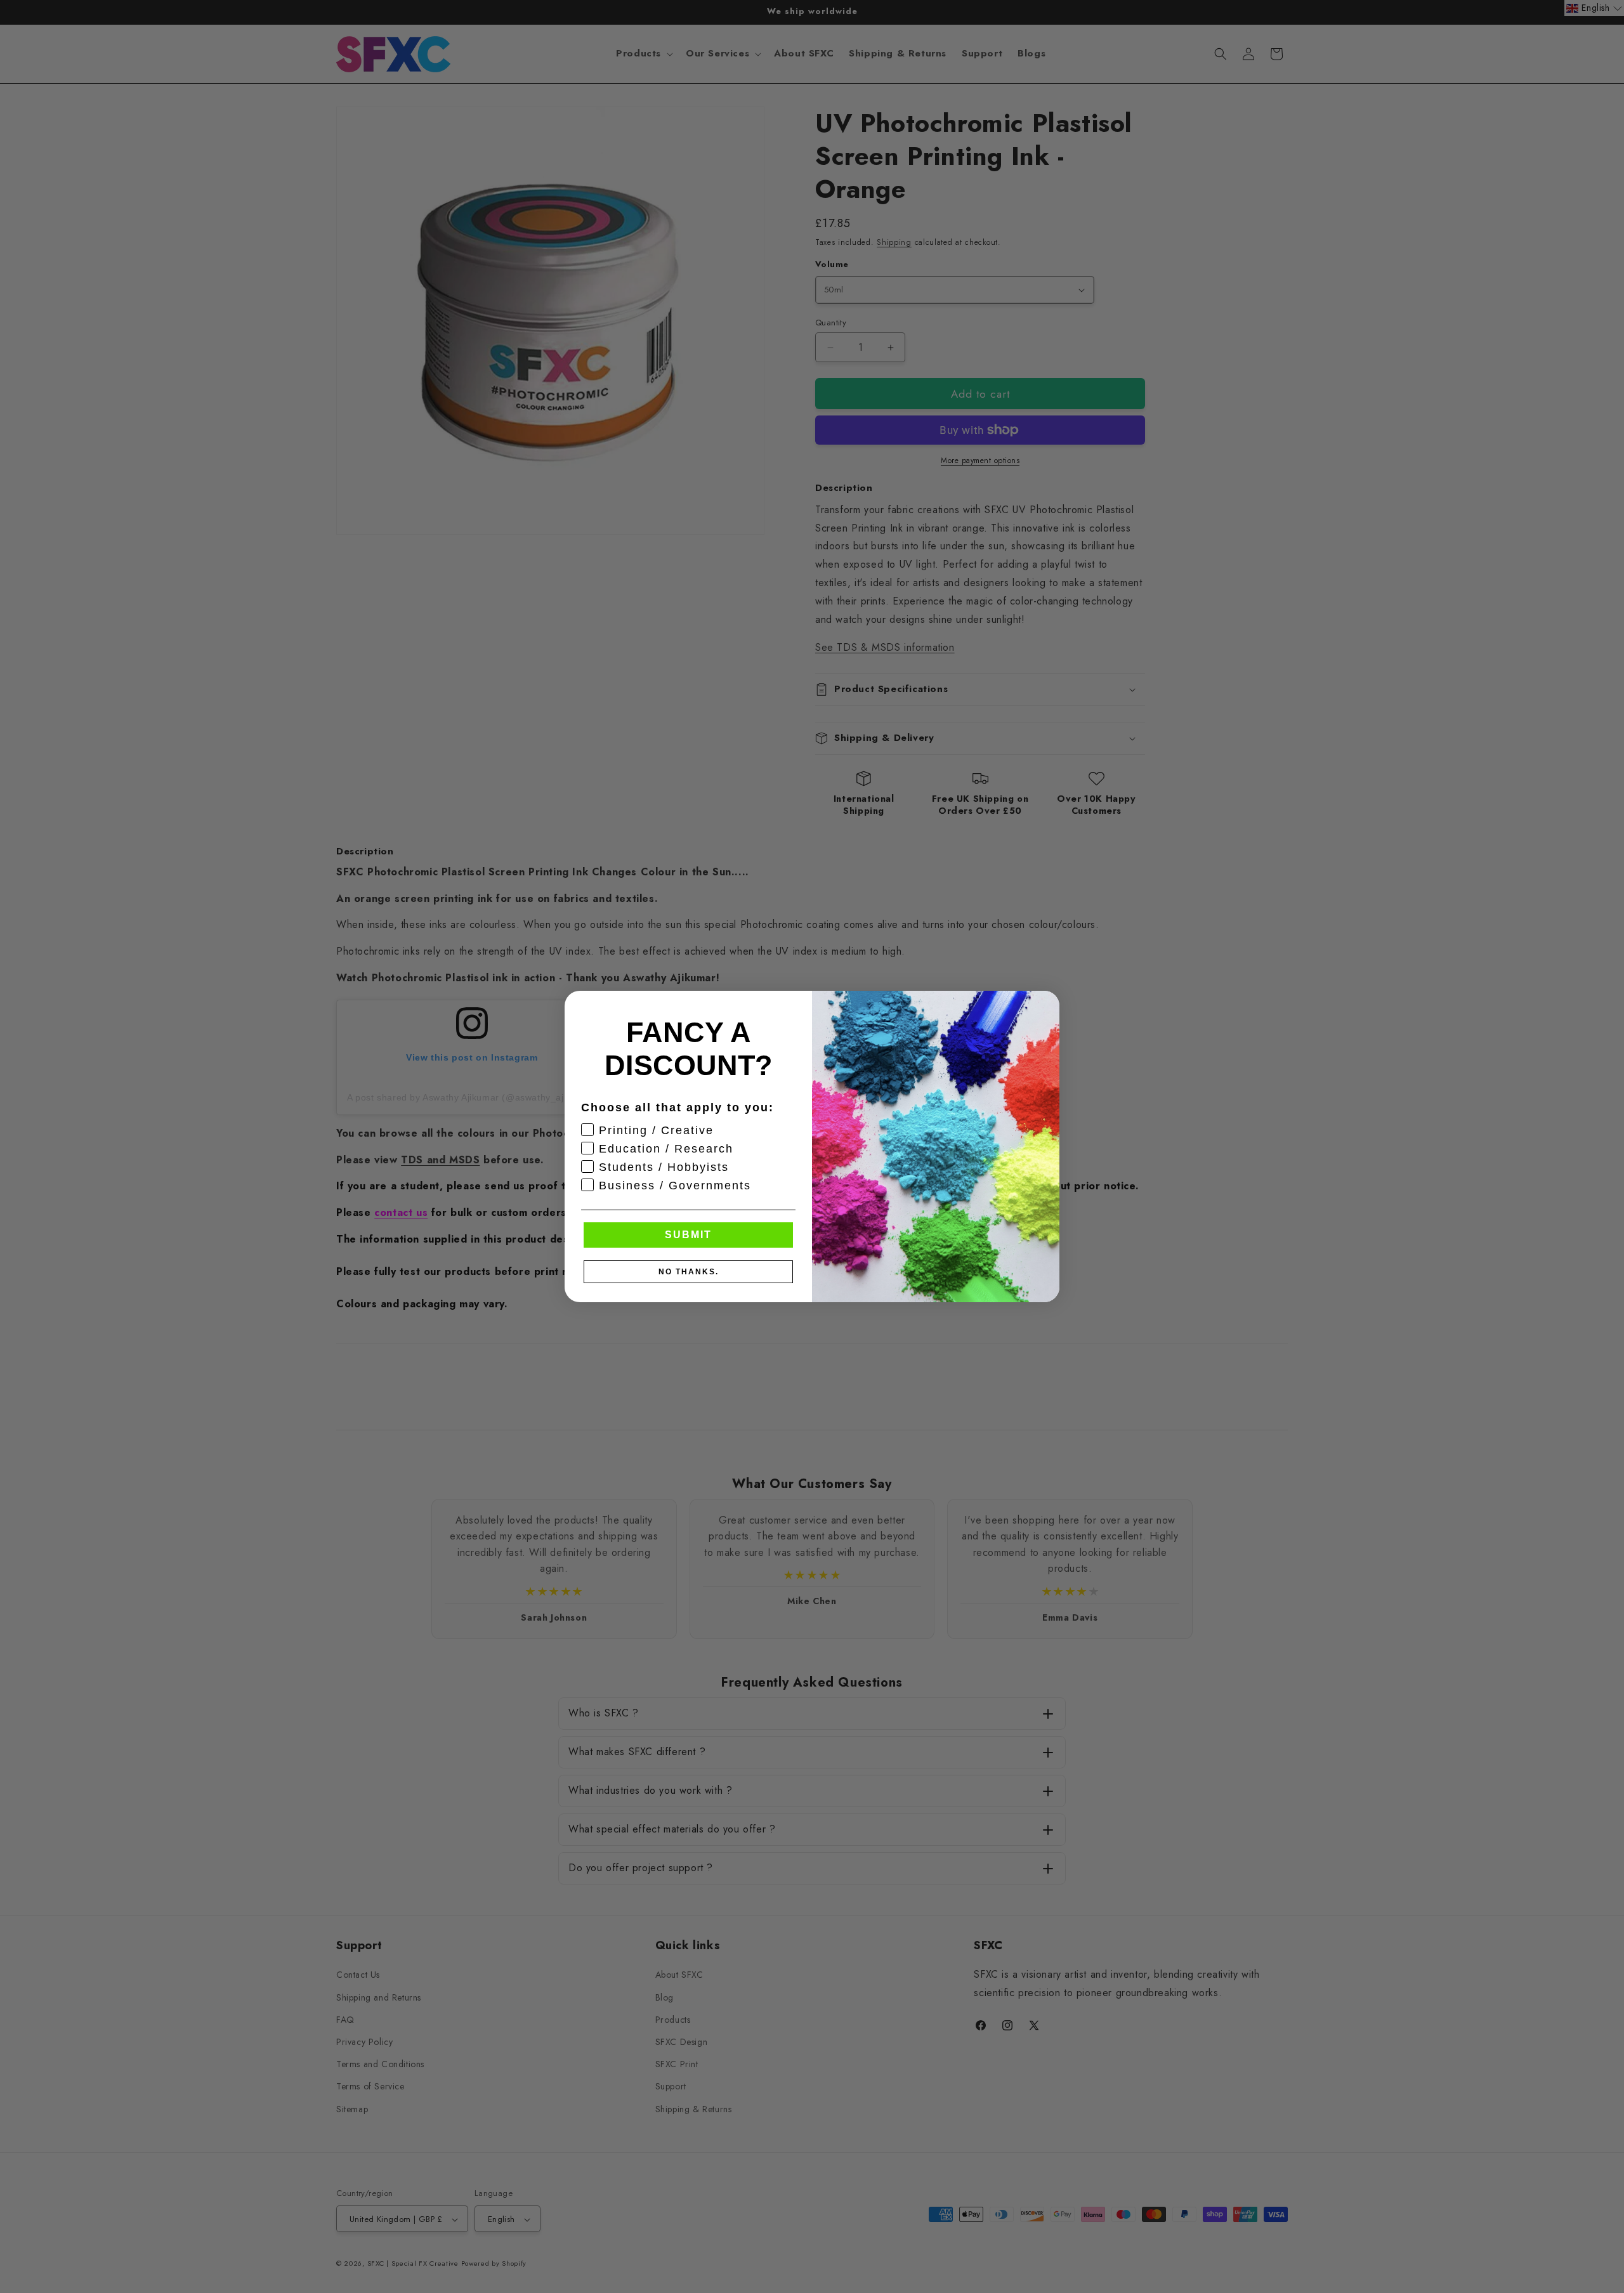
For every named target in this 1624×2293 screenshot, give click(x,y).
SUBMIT (688, 1235)
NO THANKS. (689, 1272)
